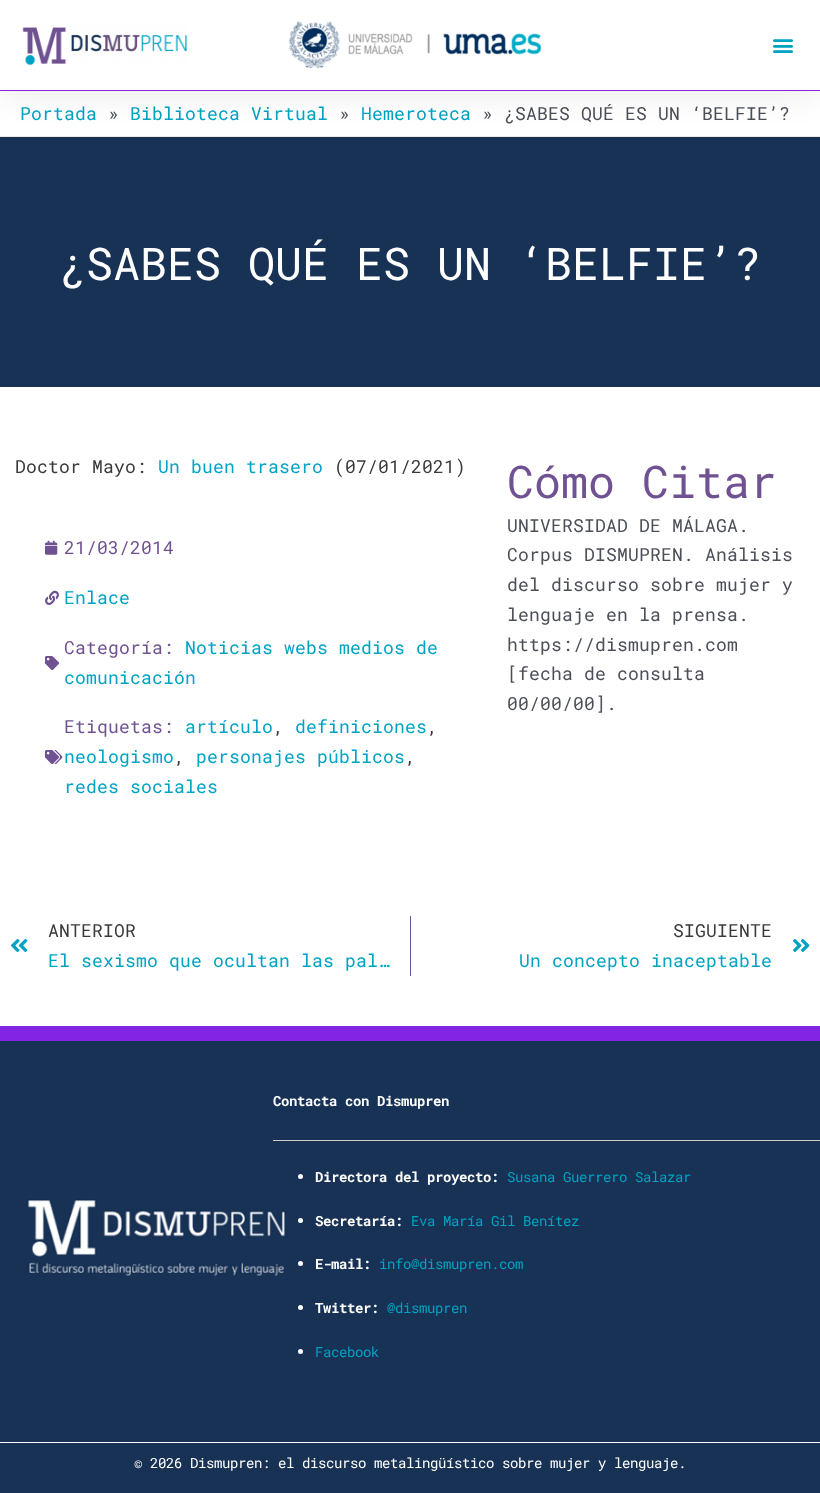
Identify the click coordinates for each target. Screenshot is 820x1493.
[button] (783, 45)
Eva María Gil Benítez (495, 1220)
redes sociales (141, 786)
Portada (58, 113)
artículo (229, 726)
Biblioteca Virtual (229, 113)
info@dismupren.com (451, 1263)
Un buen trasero (240, 466)
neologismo (119, 756)
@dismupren (427, 1307)
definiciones (361, 726)
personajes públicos (300, 756)
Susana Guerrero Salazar (599, 1176)
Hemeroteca (416, 113)
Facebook (347, 1351)
